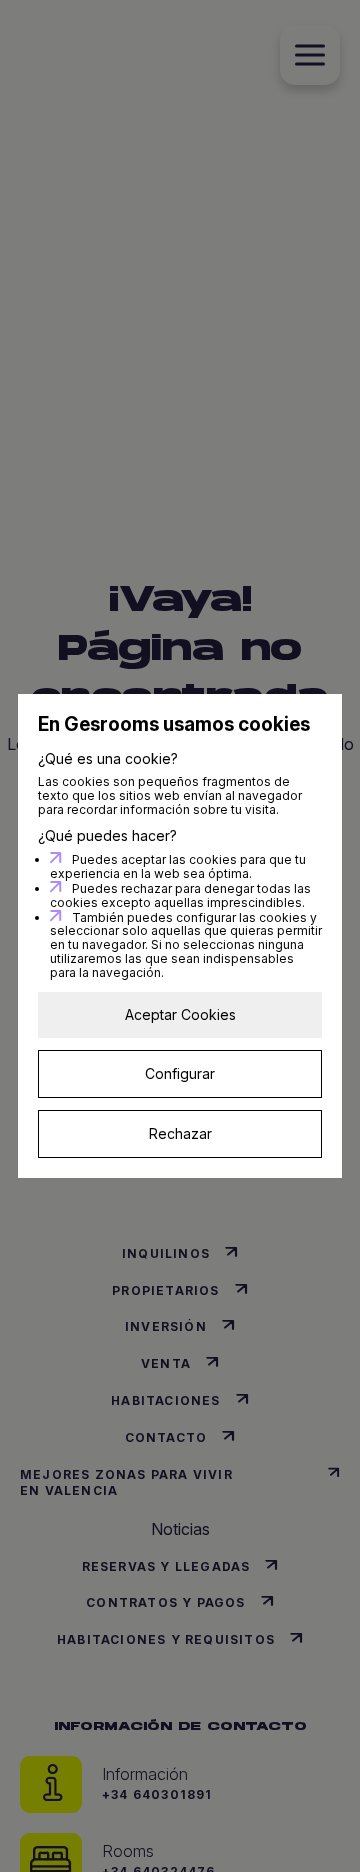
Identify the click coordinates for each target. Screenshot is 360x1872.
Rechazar (180, 1133)
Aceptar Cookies (180, 1014)
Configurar (180, 1073)
